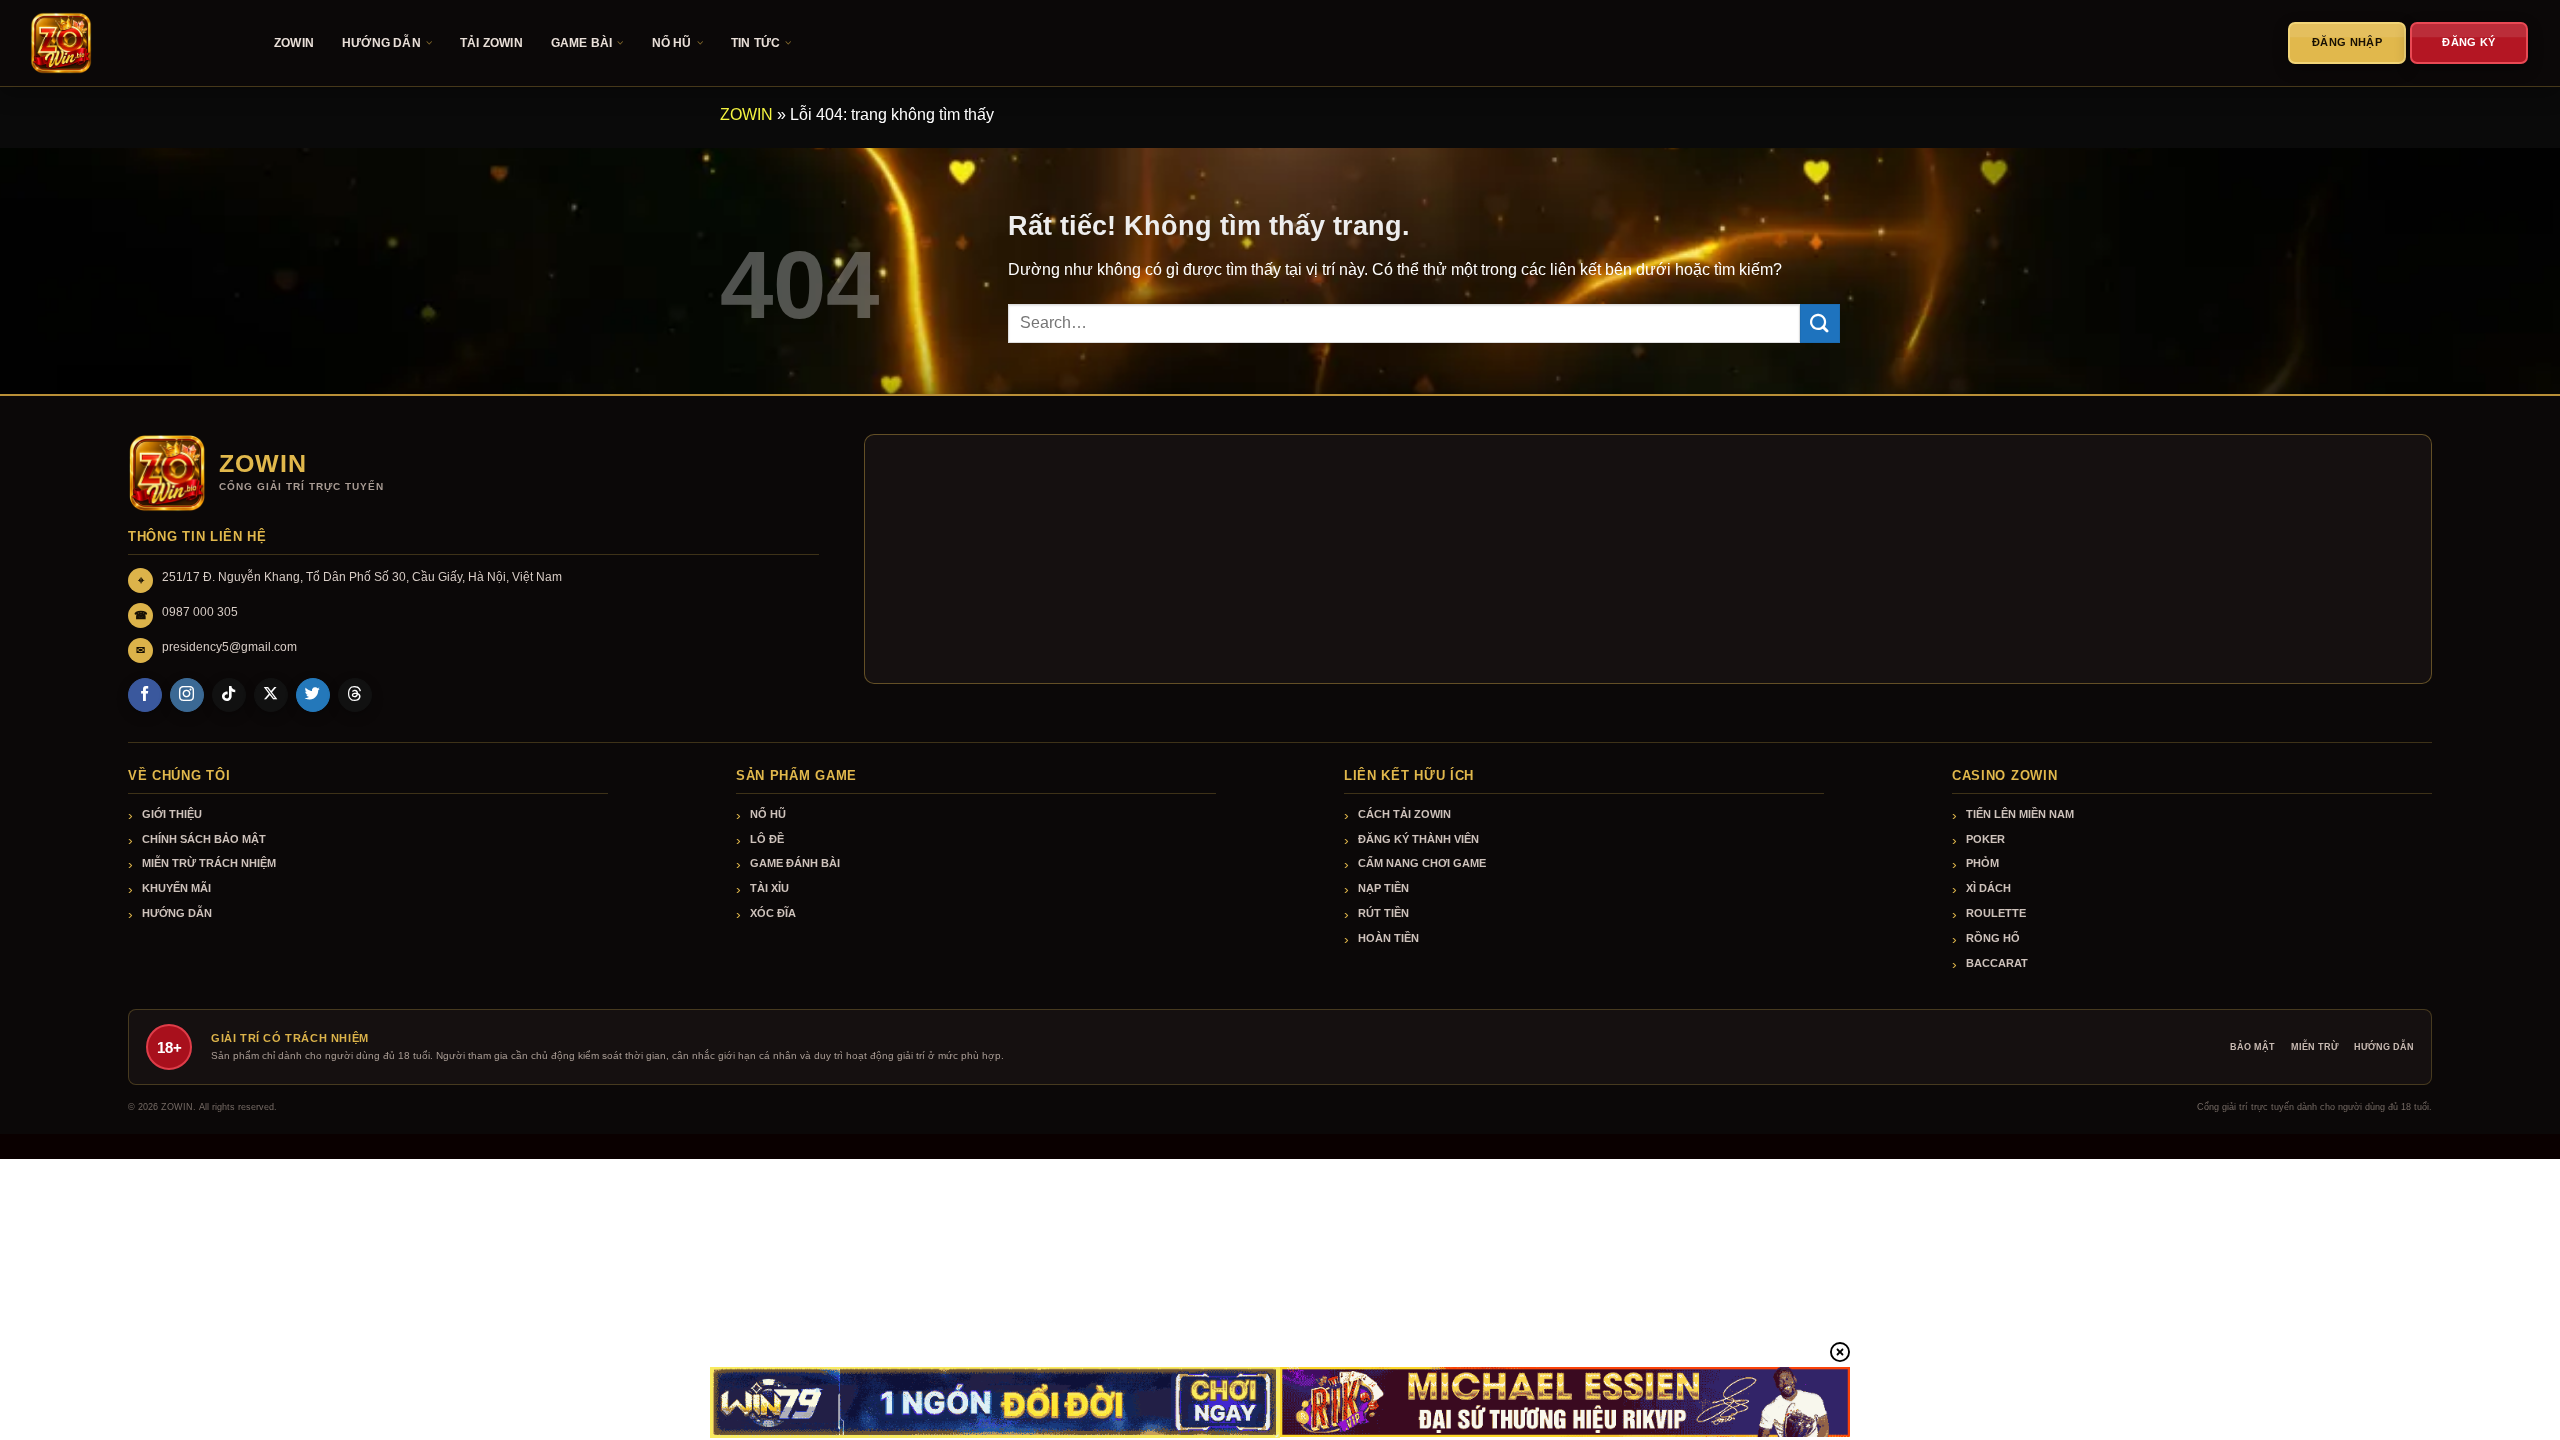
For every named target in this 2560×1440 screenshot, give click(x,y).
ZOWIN (294, 43)
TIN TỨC (755, 43)
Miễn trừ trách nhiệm (209, 863)
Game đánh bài (795, 863)
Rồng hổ (1993, 938)
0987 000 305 (200, 612)
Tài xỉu (769, 888)
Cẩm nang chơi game (1422, 863)
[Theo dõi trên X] (271, 695)
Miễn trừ (2314, 1047)
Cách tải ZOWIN (1404, 814)
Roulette (1996, 913)
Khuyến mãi (176, 888)
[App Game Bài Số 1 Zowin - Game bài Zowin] (130, 43)
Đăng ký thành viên (1418, 839)
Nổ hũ (768, 814)
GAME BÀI (582, 43)
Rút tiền (1383, 913)
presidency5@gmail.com (229, 647)
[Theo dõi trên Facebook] (145, 695)
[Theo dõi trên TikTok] (229, 695)
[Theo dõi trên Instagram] (187, 695)
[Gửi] (1820, 323)
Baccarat (1997, 963)
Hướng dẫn (177, 913)
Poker (1985, 839)
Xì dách (1988, 888)
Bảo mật (2252, 1047)
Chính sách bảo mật (204, 839)
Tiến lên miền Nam (2020, 814)
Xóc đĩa (773, 913)
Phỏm (1982, 863)
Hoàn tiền (1388, 938)
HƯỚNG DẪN (381, 43)
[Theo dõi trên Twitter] (313, 695)
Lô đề (767, 839)
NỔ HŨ (672, 43)
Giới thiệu (172, 814)
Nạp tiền (1383, 888)
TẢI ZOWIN (491, 43)
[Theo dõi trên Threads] (355, 695)
